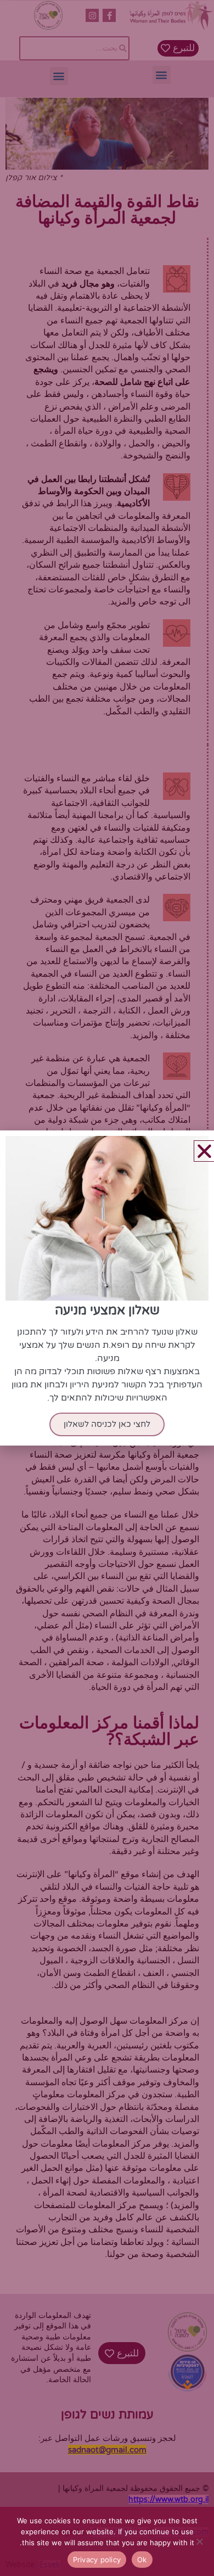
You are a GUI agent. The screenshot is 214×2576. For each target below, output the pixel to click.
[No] (200, 2541)
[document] (107, 1288)
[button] (204, 1151)
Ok (142, 2560)
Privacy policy (97, 2560)
